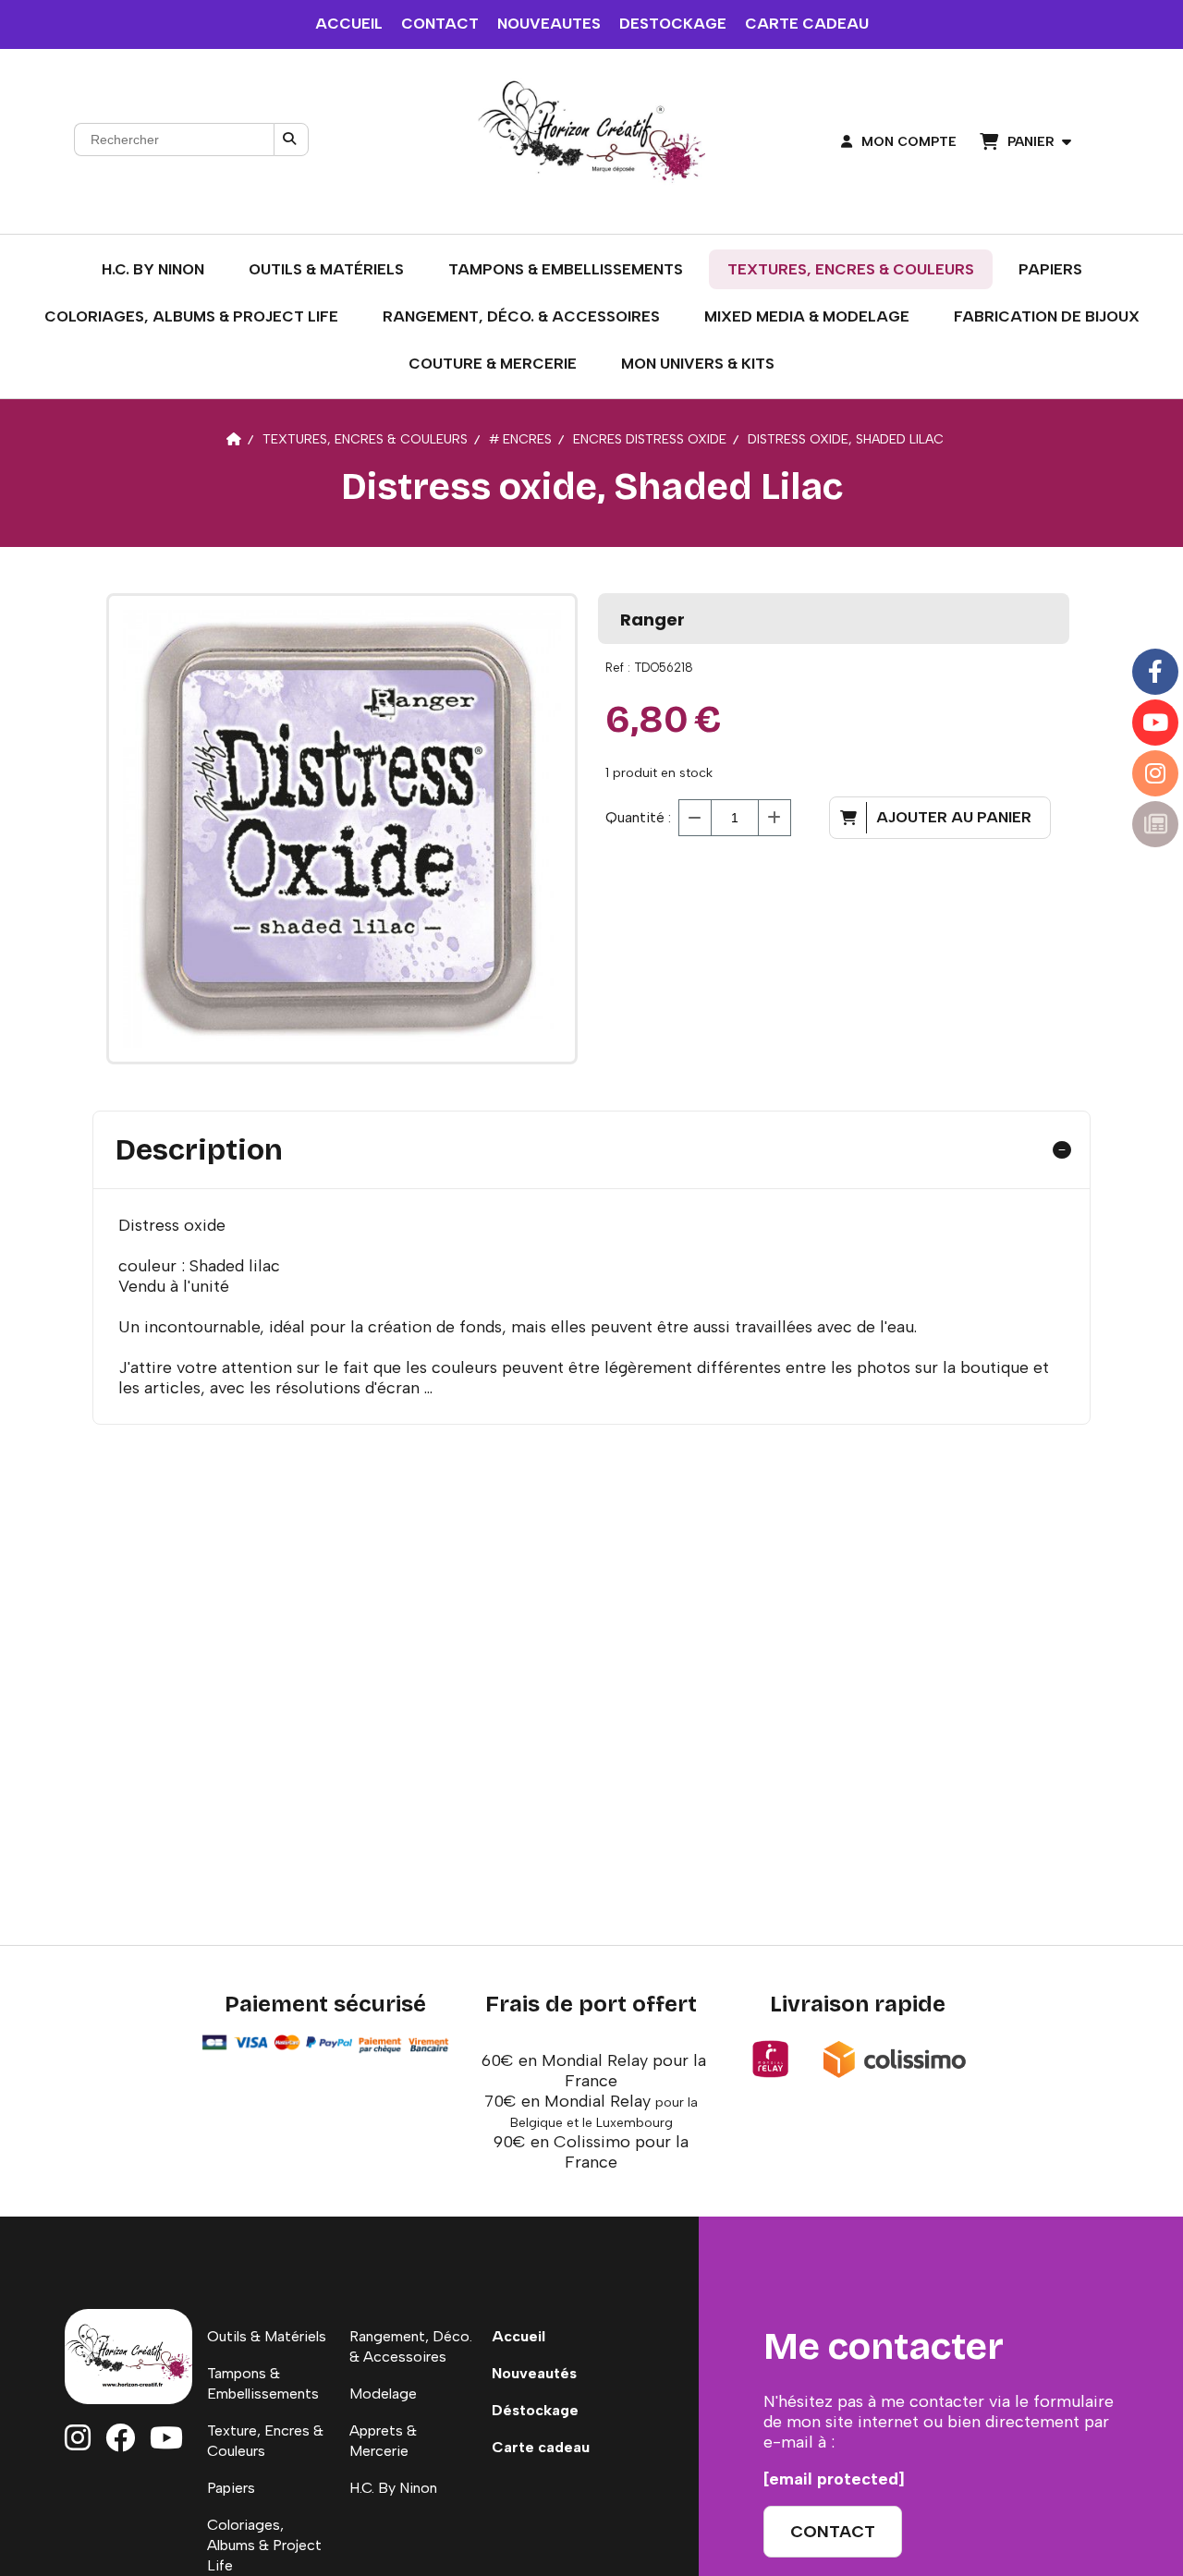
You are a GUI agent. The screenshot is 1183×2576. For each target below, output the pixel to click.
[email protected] (834, 2479)
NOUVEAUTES (549, 24)
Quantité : (638, 817)
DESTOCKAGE (673, 24)
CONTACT (440, 24)
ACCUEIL (349, 24)
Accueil (518, 2336)
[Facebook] (1155, 672)
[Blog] (1155, 824)
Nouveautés (534, 2373)
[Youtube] (1155, 723)
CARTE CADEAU (807, 24)
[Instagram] (1155, 773)
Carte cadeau (541, 2447)
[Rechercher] (291, 140)
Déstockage (535, 2410)
